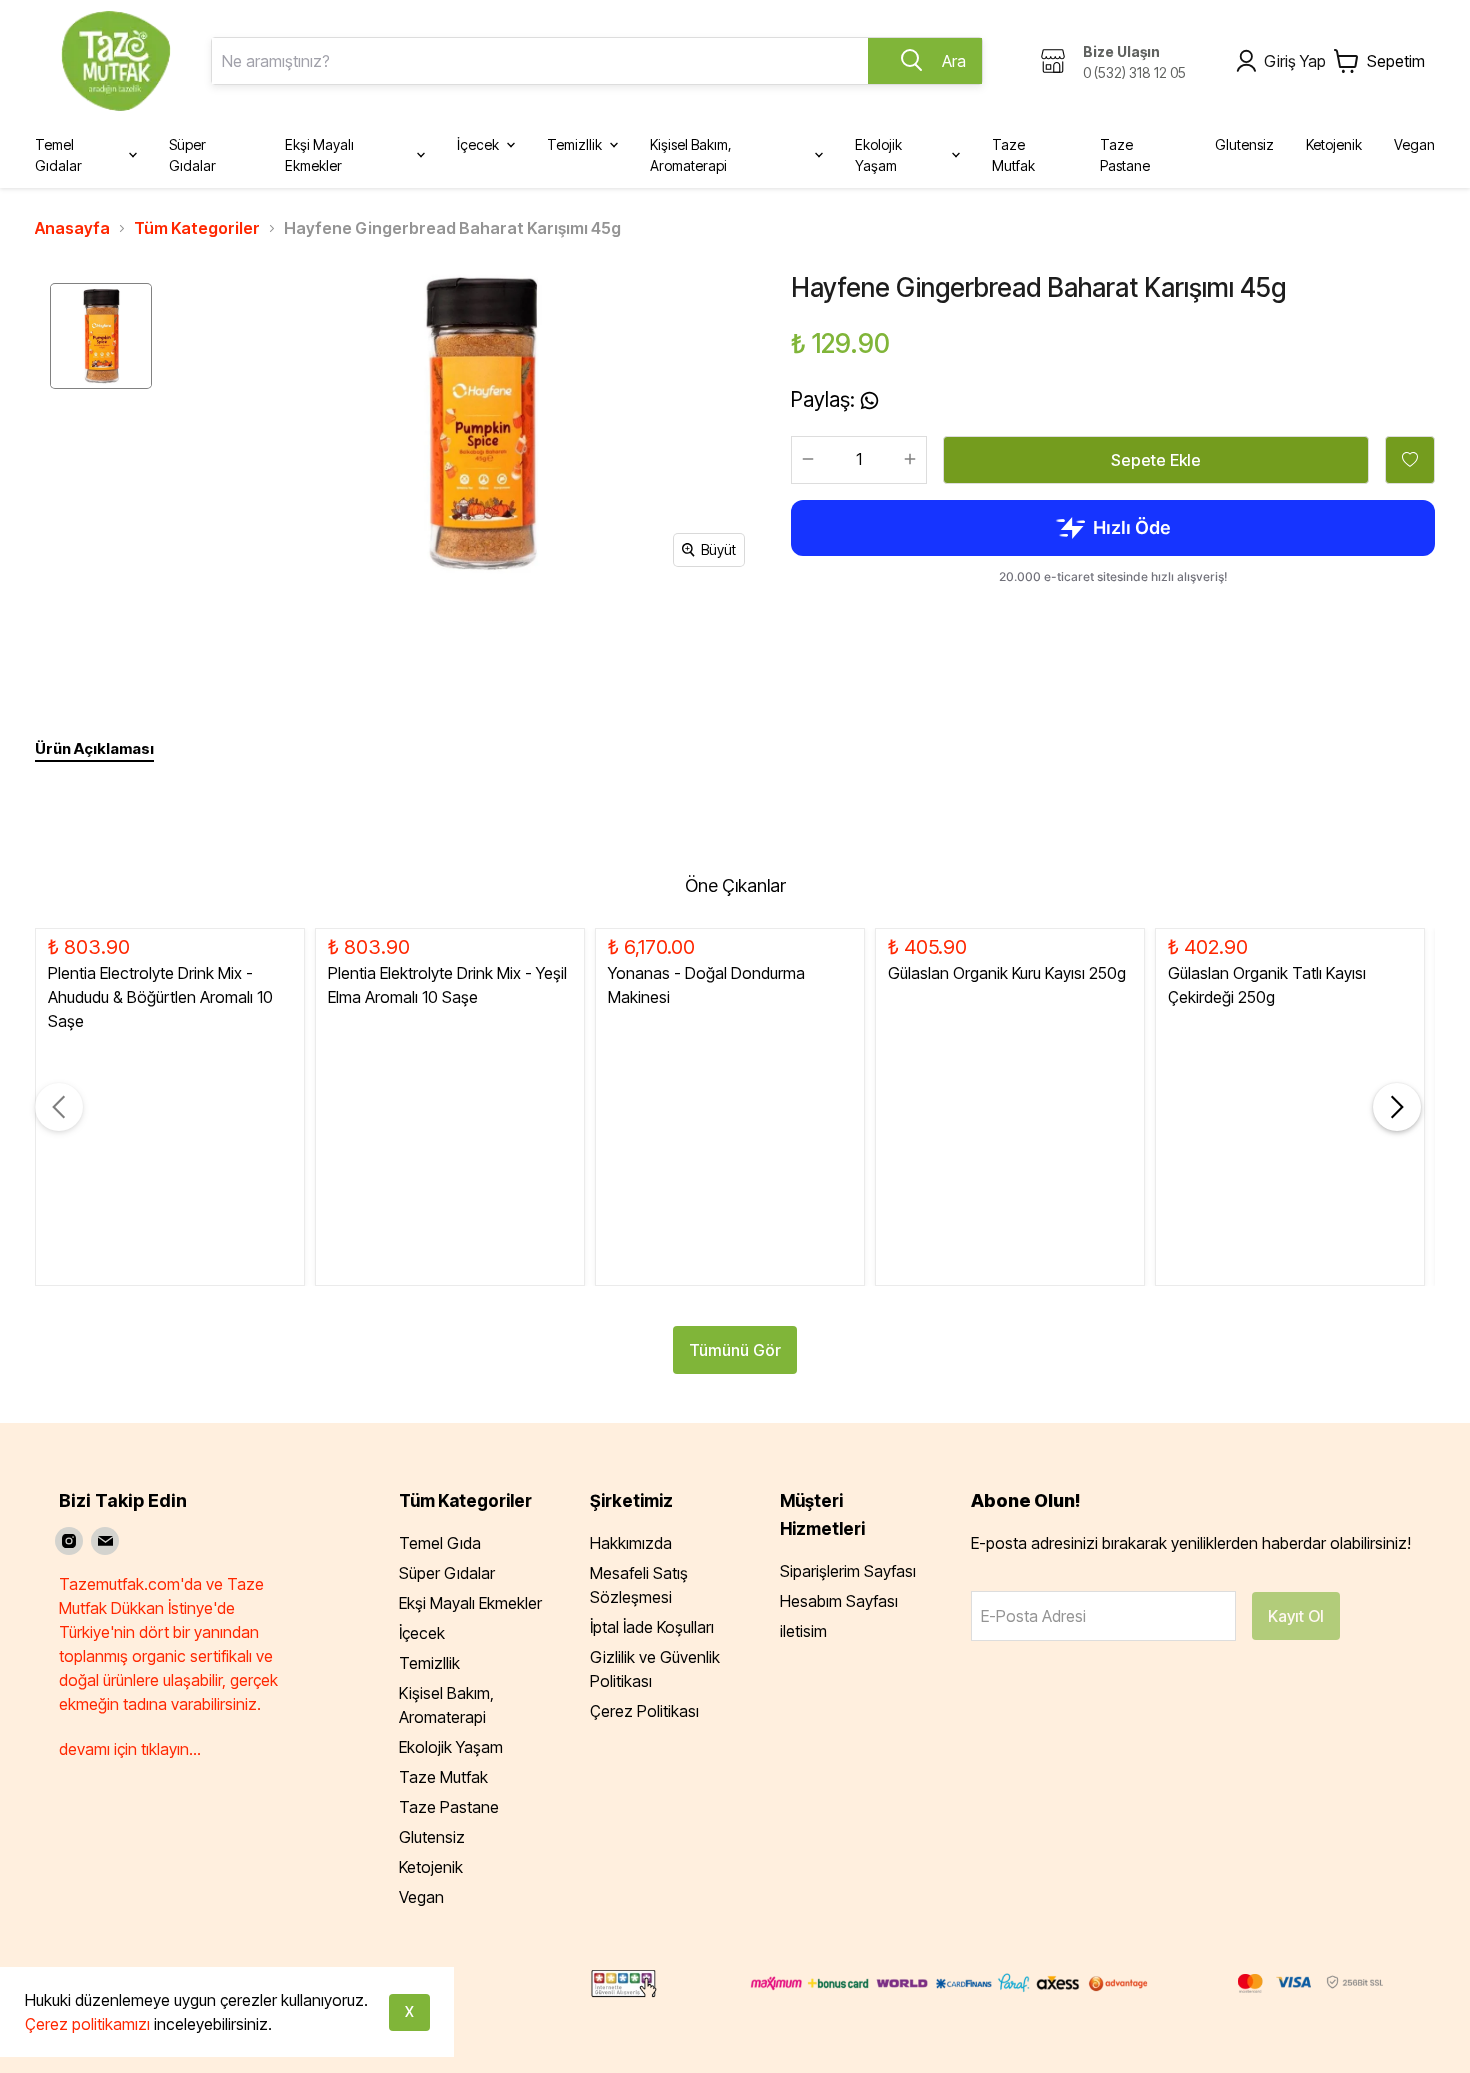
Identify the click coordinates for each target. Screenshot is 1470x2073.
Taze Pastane (449, 1807)
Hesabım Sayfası (839, 1601)
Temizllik (429, 1663)
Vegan (421, 1897)
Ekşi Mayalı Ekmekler (470, 1603)
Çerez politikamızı (87, 2024)
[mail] (105, 1541)
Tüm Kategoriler (197, 228)
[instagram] (69, 1541)
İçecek (422, 1633)
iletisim (803, 1631)
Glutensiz (432, 1837)
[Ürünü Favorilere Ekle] (1410, 460)
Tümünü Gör (735, 1350)
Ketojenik (431, 1867)
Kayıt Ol (1296, 1616)
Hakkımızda (631, 1543)
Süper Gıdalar (447, 1573)
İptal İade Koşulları (652, 1627)
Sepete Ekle (1156, 460)
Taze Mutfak (443, 1777)
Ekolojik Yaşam (451, 1747)
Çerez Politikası (644, 1711)
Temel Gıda (440, 1543)
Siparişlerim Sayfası (848, 1571)
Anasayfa (72, 228)
